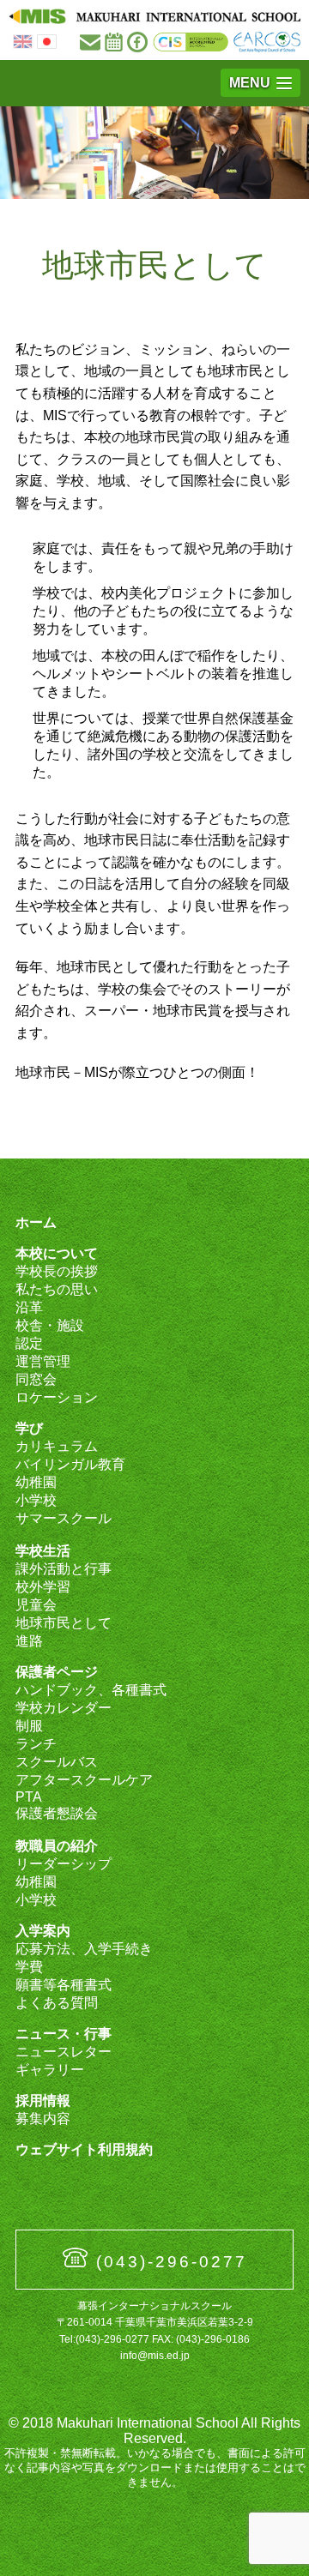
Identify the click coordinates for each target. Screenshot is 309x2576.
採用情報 (43, 2101)
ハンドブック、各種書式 (91, 1690)
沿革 (29, 1307)
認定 (29, 1343)
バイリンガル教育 (70, 1464)
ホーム (36, 1222)
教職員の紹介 (57, 1846)
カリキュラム (57, 1446)
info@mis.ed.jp (155, 2356)
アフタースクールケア (84, 1780)
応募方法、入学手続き (84, 1949)
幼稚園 (36, 1482)
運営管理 (43, 1361)
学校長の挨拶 (57, 1271)
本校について (57, 1253)
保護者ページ (57, 1672)
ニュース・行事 (64, 2034)
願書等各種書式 (64, 1985)
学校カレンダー (64, 1708)
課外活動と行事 (64, 1569)
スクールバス (57, 1762)
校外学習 (43, 1587)
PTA (29, 1797)
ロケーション (57, 1397)
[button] (261, 83)
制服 (29, 1726)
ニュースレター (64, 2052)
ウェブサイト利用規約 (84, 2149)
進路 (29, 1641)
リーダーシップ (64, 1864)
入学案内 (43, 1931)
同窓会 (36, 1379)
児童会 (36, 1605)
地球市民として (64, 1623)
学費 (29, 1967)
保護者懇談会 (57, 1813)
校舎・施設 (50, 1325)
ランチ (36, 1744)
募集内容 (43, 2119)
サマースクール (64, 1518)
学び (29, 1428)
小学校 (36, 1500)
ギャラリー (50, 2070)
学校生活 (43, 1551)
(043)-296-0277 (172, 2262)
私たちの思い (57, 1289)
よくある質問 (57, 2003)
